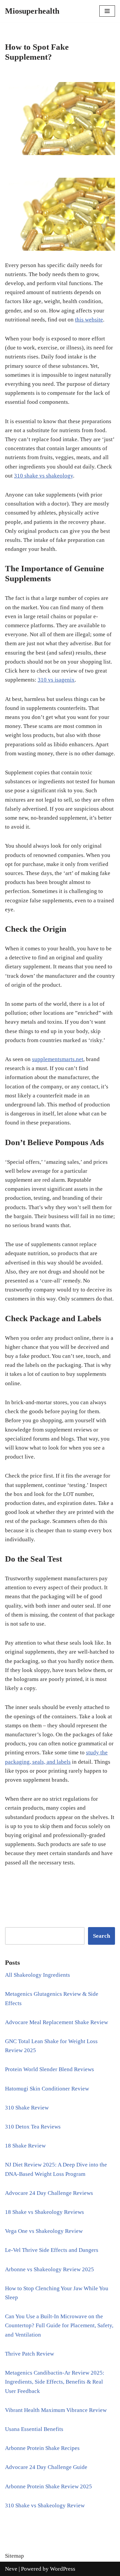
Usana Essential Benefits (34, 2429)
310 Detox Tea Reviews (33, 2127)
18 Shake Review (25, 2146)
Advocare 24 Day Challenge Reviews (49, 2193)
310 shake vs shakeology (43, 476)
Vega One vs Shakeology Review (44, 2231)
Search (101, 1936)
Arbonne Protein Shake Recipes (42, 2448)
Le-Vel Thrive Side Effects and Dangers (52, 2250)
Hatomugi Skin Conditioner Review (47, 2089)
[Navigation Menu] (107, 11)
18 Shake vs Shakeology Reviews (44, 2212)
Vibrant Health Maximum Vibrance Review (56, 2410)
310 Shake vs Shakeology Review (45, 2505)
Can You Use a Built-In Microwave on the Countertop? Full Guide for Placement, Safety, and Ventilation (59, 2325)
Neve (11, 2569)
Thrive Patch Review (29, 2354)
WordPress (63, 2569)
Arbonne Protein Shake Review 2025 (48, 2486)
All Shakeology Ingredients (37, 1975)
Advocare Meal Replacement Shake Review (56, 2022)
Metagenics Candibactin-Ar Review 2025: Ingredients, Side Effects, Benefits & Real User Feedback (55, 2382)
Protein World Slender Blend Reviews (49, 2069)
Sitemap (14, 2556)
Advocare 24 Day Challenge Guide (46, 2467)
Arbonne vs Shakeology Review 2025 (49, 2269)
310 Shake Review (27, 2108)
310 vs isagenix (56, 680)
